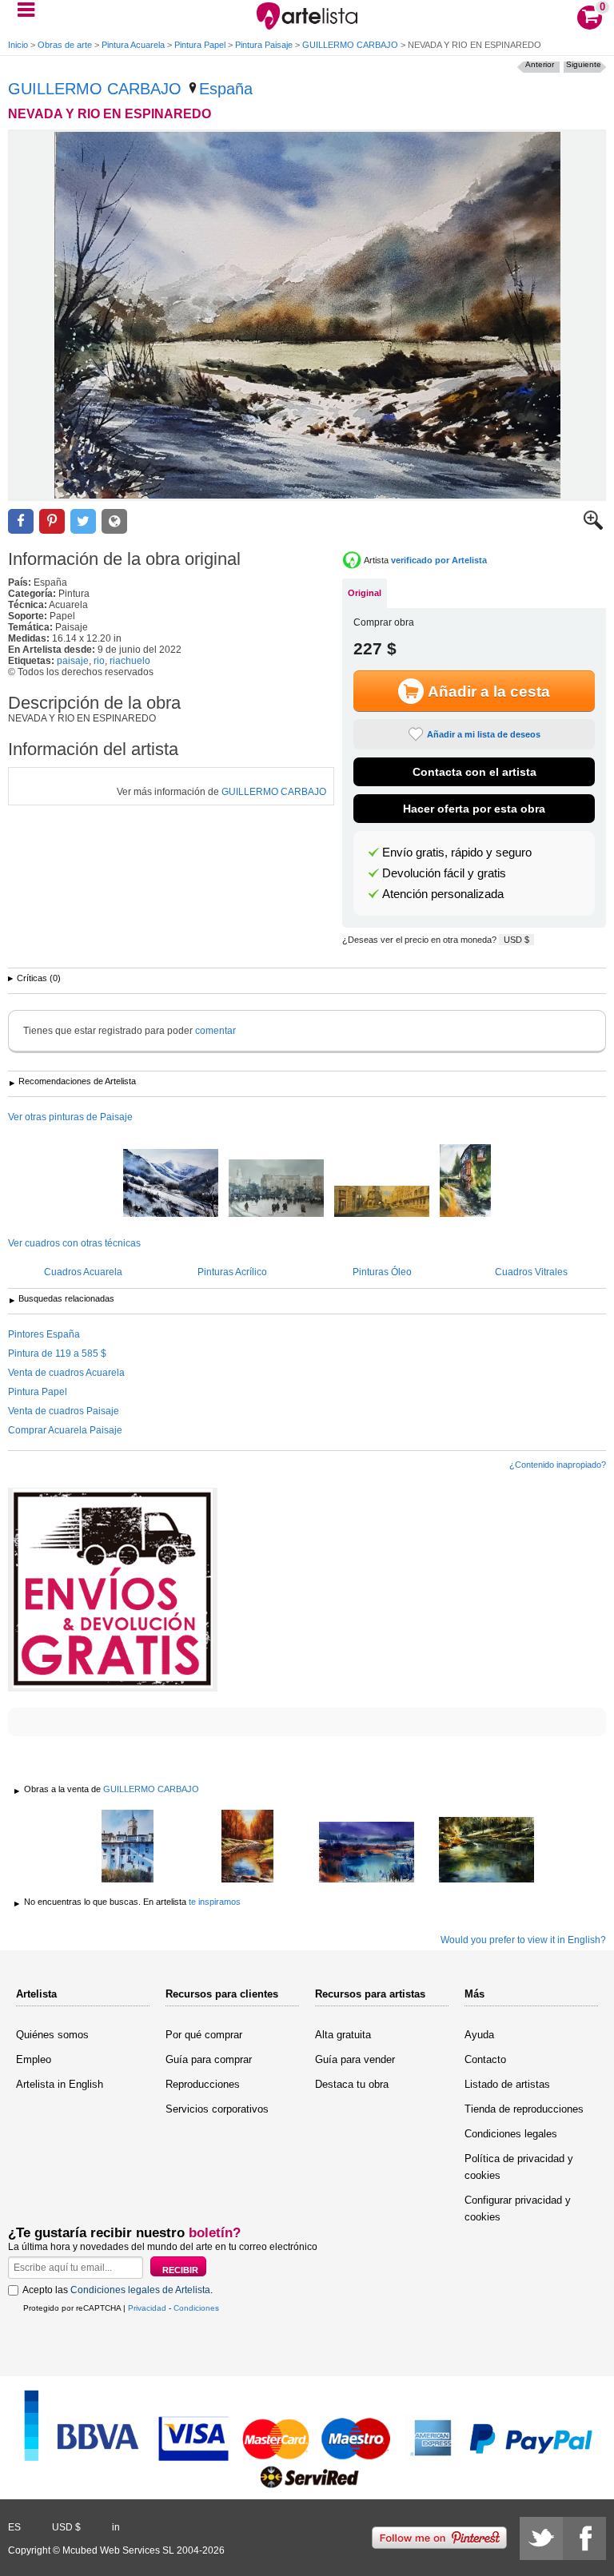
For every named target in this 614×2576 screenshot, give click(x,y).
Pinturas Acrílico (232, 1272)
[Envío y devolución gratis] (113, 1590)
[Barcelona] (276, 1189)
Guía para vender (355, 2059)
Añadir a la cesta (489, 692)
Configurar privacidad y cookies (518, 2208)
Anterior (540, 64)
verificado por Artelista (439, 560)
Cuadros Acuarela (83, 1272)
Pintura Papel (200, 45)
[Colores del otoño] (247, 1847)
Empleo (34, 2059)
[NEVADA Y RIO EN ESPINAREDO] (307, 315)
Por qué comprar (204, 2035)
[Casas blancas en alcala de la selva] (128, 1847)
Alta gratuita (343, 2035)
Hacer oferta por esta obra (474, 809)
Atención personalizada (443, 894)
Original (365, 593)
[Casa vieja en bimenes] (465, 1182)
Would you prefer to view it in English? (523, 1940)
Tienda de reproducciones (524, 2109)
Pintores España (44, 1334)
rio (99, 661)
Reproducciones (203, 2084)
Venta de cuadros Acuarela (66, 1373)
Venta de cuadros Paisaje (64, 1411)
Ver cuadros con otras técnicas (74, 1243)
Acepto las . (118, 2290)
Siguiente (584, 64)
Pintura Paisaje (264, 45)
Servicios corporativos (217, 2109)
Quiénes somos (52, 2035)
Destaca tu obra (352, 2084)
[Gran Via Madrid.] (382, 1203)
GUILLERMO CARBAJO (350, 45)
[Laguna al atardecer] (367, 1853)
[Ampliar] (593, 527)
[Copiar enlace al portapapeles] (114, 521)
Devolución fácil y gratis (444, 873)
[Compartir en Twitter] (83, 521)
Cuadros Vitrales (531, 1272)
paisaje (73, 661)
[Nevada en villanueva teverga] (171, 1184)
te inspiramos (215, 1902)
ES (14, 2527)
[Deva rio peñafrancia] (487, 1851)
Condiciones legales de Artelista (140, 2290)
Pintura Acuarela (133, 45)
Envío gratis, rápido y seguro (457, 853)
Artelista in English (60, 2084)
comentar (215, 1031)
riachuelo (130, 661)
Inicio (18, 45)
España (226, 89)
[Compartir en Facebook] (21, 521)
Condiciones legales (511, 2134)
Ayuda (479, 2035)
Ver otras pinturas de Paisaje (70, 1117)
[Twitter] (541, 2538)
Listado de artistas (507, 2084)
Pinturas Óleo (382, 1272)
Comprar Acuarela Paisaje (65, 1430)
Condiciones (196, 2308)
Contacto (485, 2059)
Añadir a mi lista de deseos (484, 734)
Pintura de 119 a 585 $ (57, 1354)
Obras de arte (65, 45)
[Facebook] (584, 2538)
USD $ (516, 940)
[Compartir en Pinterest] (52, 521)
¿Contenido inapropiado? (558, 1465)
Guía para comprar (209, 2059)
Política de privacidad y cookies (519, 2167)
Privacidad (147, 2308)
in (116, 2527)
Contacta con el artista (474, 772)
